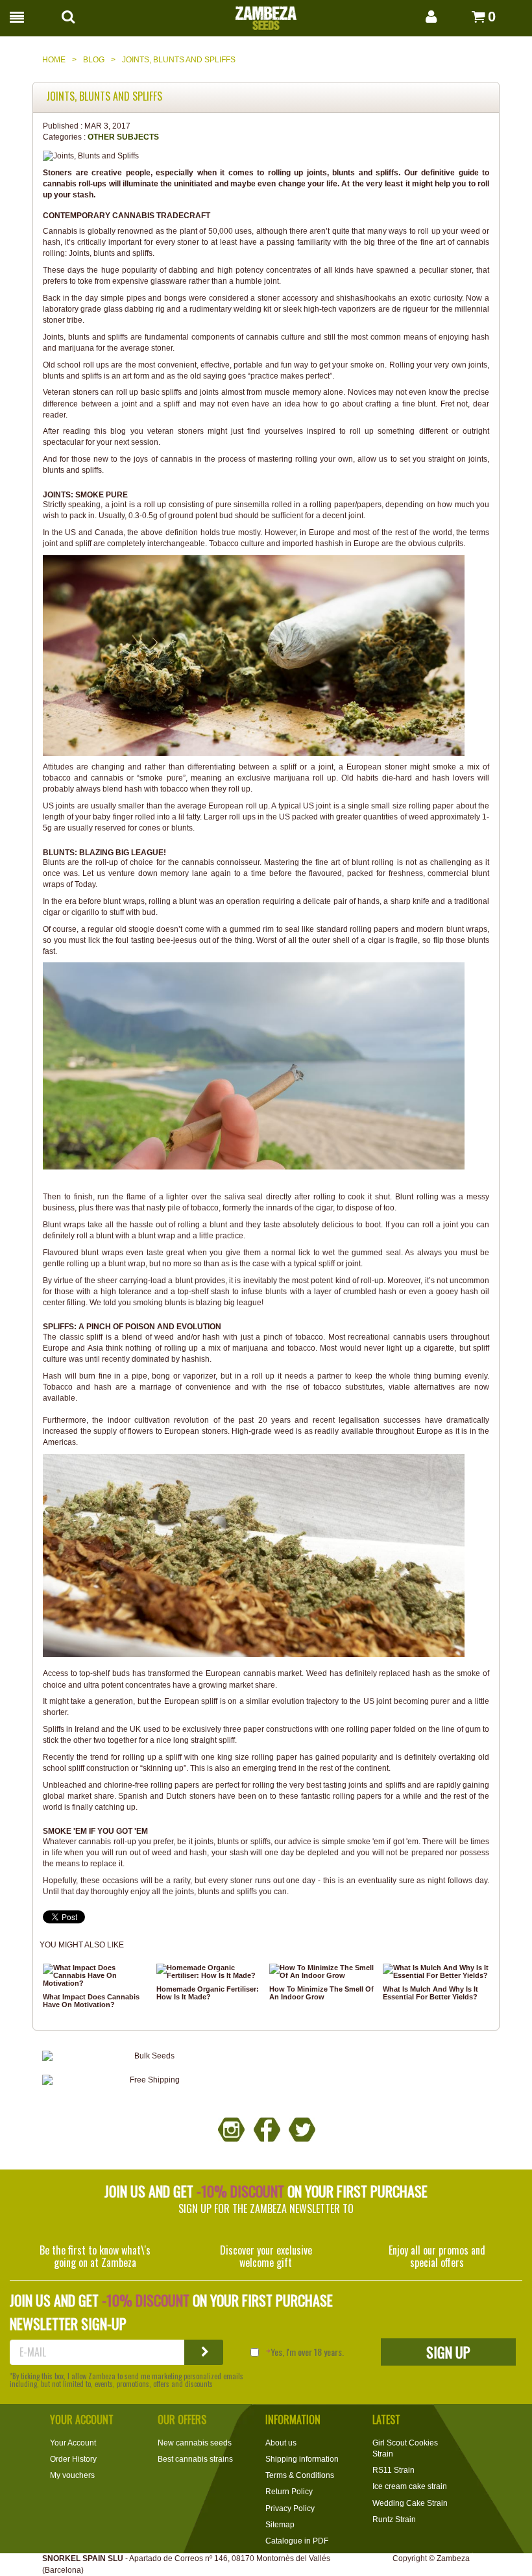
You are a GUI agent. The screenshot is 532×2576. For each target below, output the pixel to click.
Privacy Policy (290, 2508)
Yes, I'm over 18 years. (307, 2352)
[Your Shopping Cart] (464, 17)
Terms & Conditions (300, 2475)
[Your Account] (418, 17)
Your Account (73, 2443)
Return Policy (289, 2492)
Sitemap (280, 2525)
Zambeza (453, 2558)
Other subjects (123, 137)
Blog (94, 60)
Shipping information (302, 2459)
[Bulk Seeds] (149, 2056)
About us (281, 2443)
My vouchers (72, 2475)
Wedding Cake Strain (410, 2503)
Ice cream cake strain (410, 2486)
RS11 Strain (393, 2470)
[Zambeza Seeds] (266, 14)
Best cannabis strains (195, 2459)
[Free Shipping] (149, 2080)
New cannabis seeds (195, 2443)
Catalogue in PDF (297, 2541)
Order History (73, 2459)
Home (54, 60)
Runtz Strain (394, 2520)
